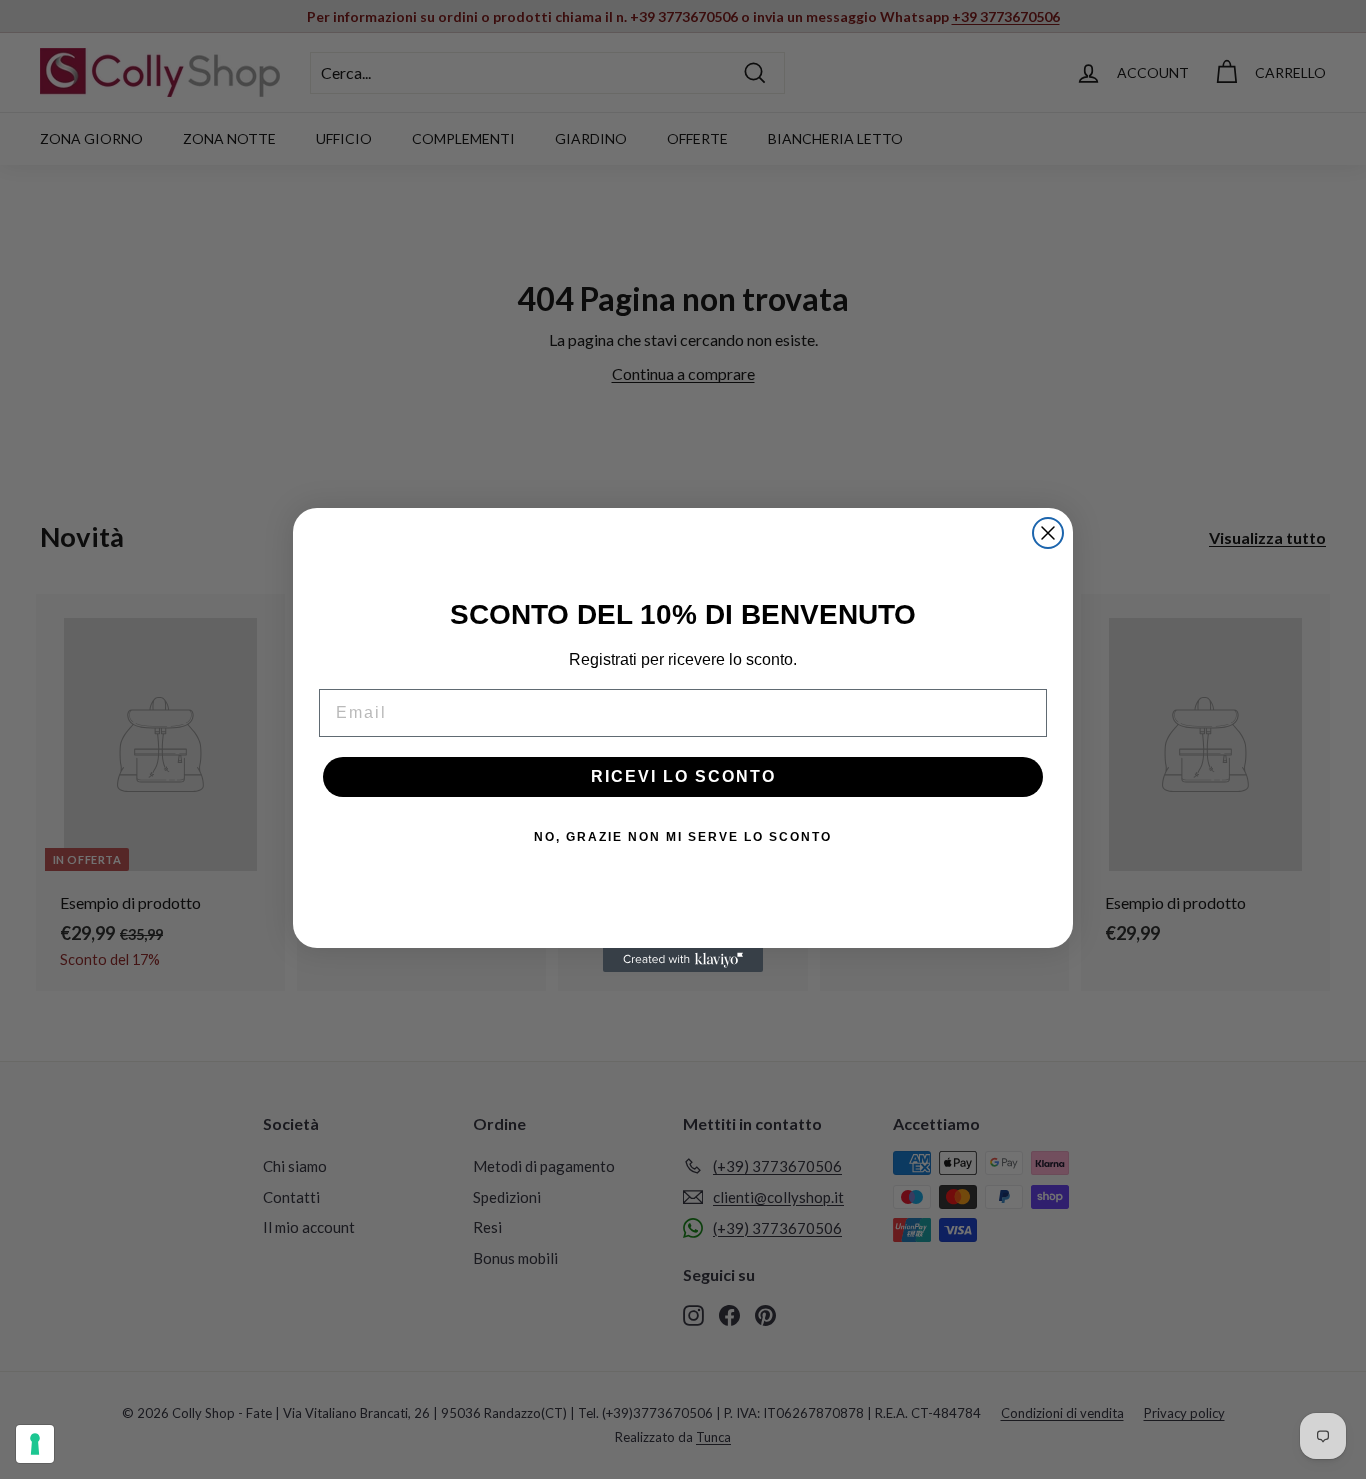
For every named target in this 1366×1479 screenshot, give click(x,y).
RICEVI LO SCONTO (683, 776)
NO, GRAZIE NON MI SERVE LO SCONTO (683, 837)
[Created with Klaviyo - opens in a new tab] (683, 960)
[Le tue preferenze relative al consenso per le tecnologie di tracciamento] (35, 1444)
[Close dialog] (1048, 533)
